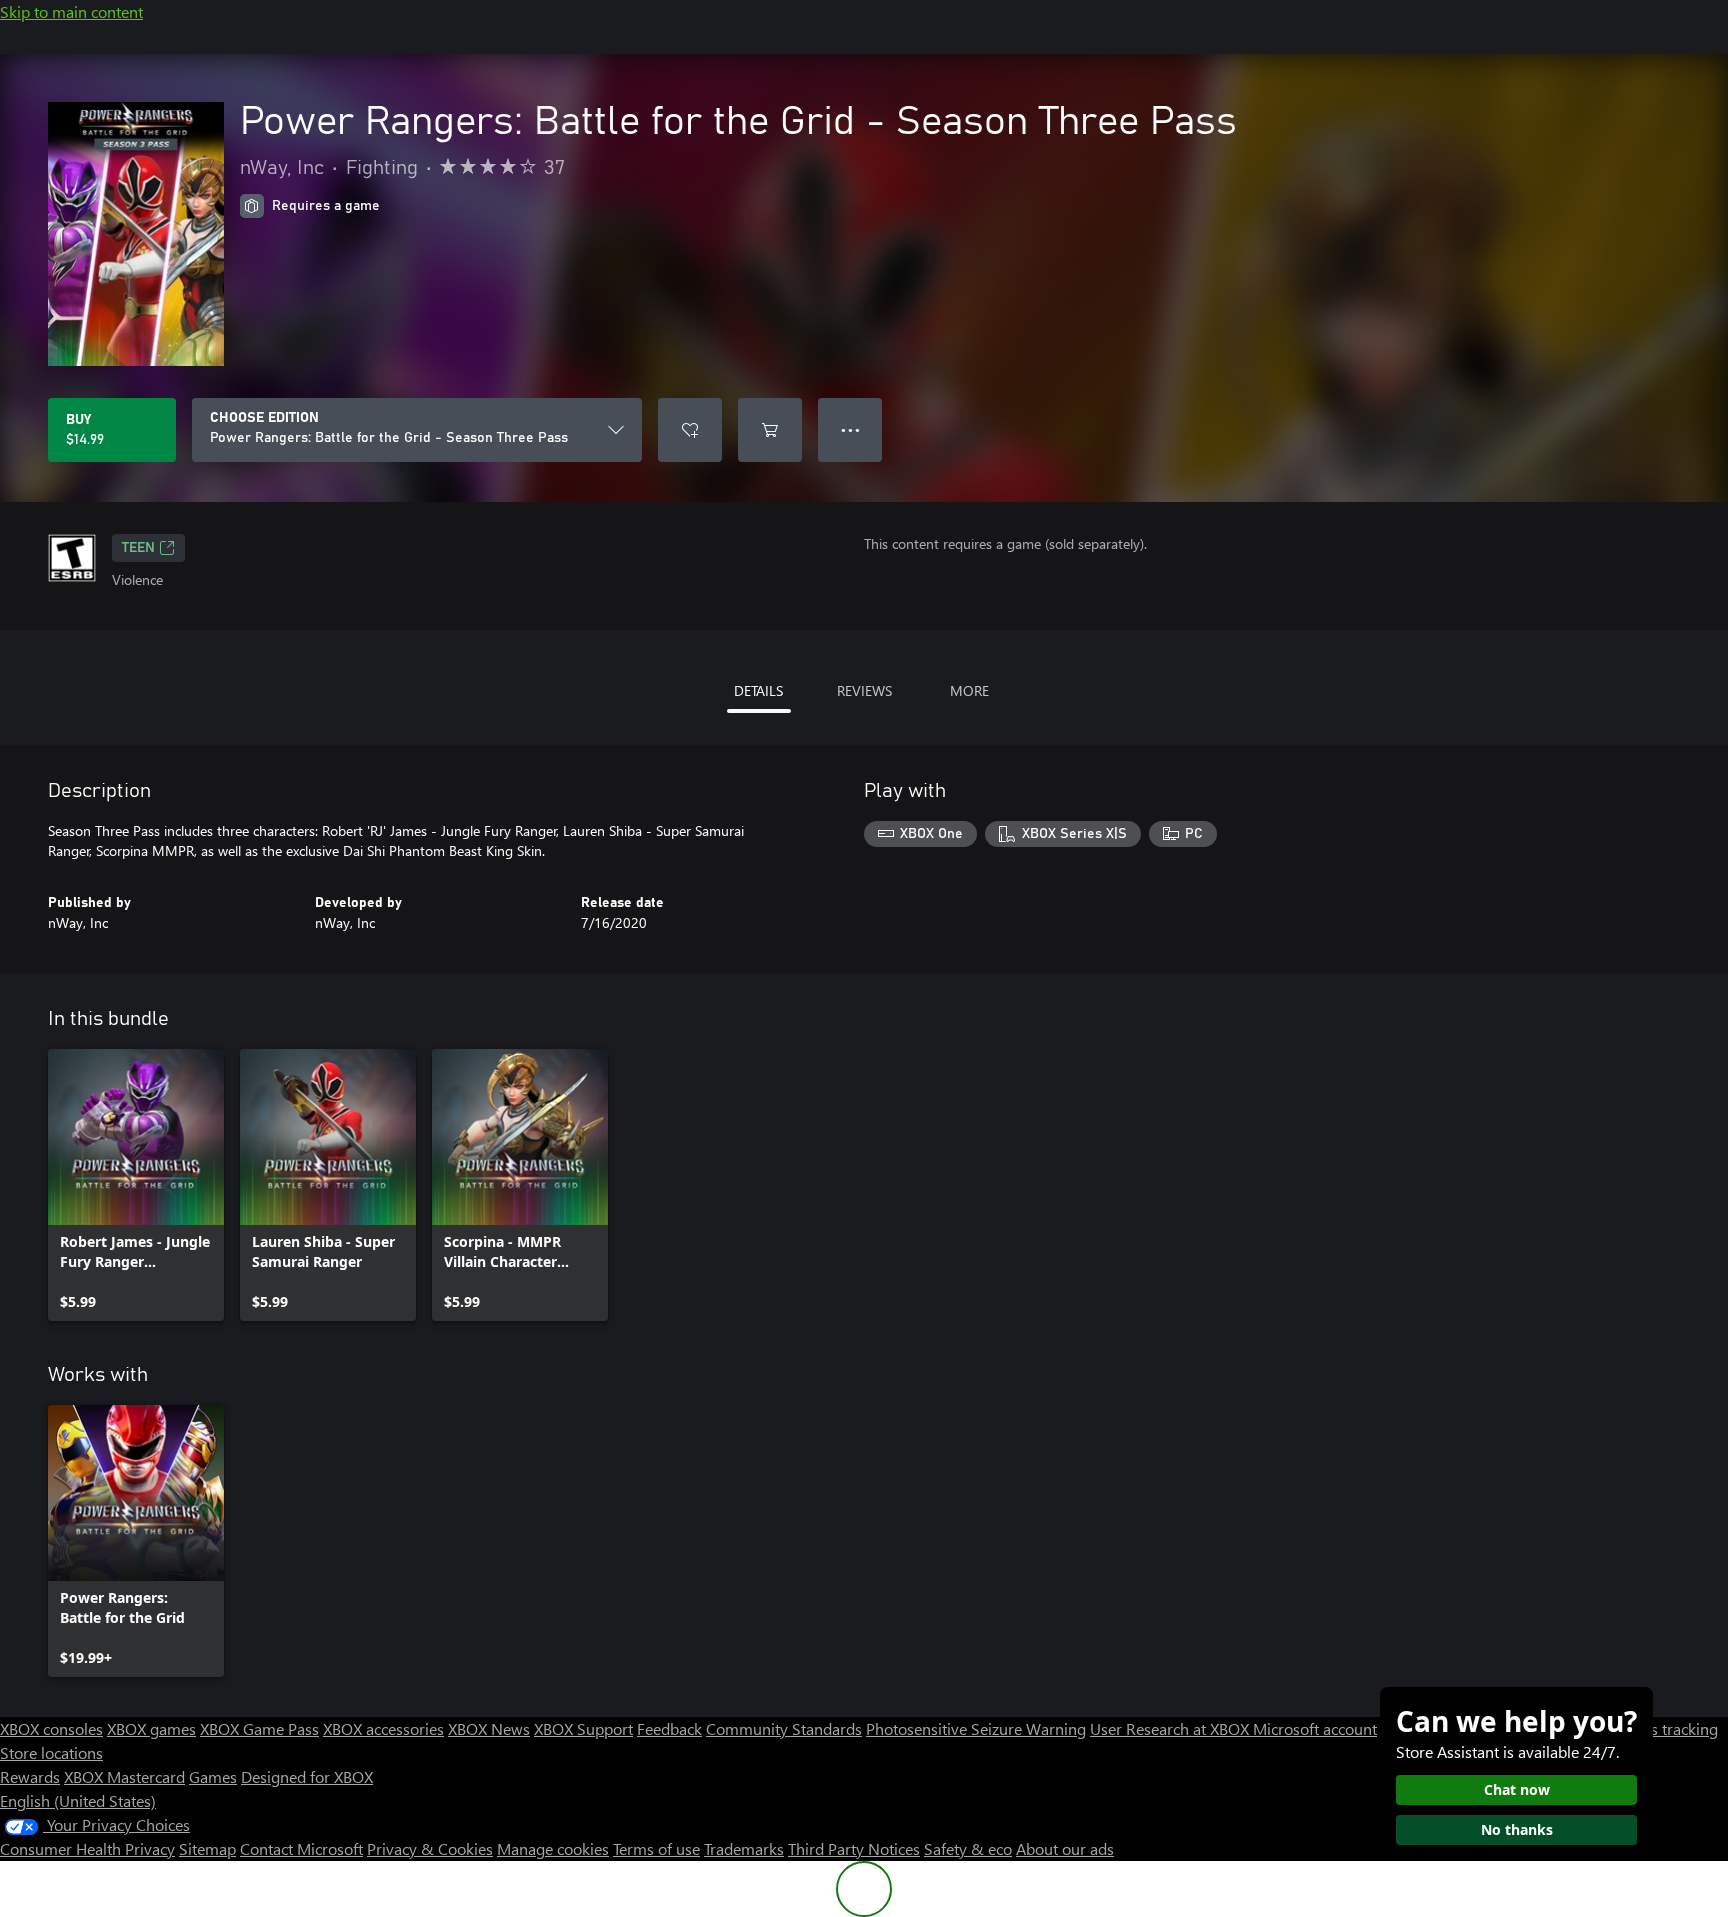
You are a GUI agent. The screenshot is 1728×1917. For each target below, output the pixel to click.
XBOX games (151, 1728)
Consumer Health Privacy (87, 1848)
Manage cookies (553, 1848)
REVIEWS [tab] (864, 690)
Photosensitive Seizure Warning (976, 1728)
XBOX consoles (51, 1728)
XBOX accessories (383, 1728)
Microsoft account (1315, 1728)
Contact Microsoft (301, 1848)
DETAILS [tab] (758, 690)
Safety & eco (968, 1848)
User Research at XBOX (1171, 1728)
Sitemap (207, 1848)
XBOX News (489, 1728)
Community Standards (784, 1728)
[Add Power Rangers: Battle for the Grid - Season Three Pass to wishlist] (690, 430)
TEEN (138, 548)
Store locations (51, 1752)
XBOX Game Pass (259, 1728)
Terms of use (656, 1848)
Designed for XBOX (307, 1776)
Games (213, 1776)
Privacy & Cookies (430, 1848)
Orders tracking (1664, 1728)
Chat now (1517, 1789)
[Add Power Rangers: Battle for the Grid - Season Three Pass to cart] (770, 430)
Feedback (669, 1728)
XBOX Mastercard (124, 1776)
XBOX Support (583, 1728)
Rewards (30, 1776)
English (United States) (78, 1800)
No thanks (1517, 1829)
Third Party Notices (854, 1848)
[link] (136, 1185)
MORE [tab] (969, 690)
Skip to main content (71, 11)
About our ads (1065, 1848)
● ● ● (850, 429)
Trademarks (744, 1848)
